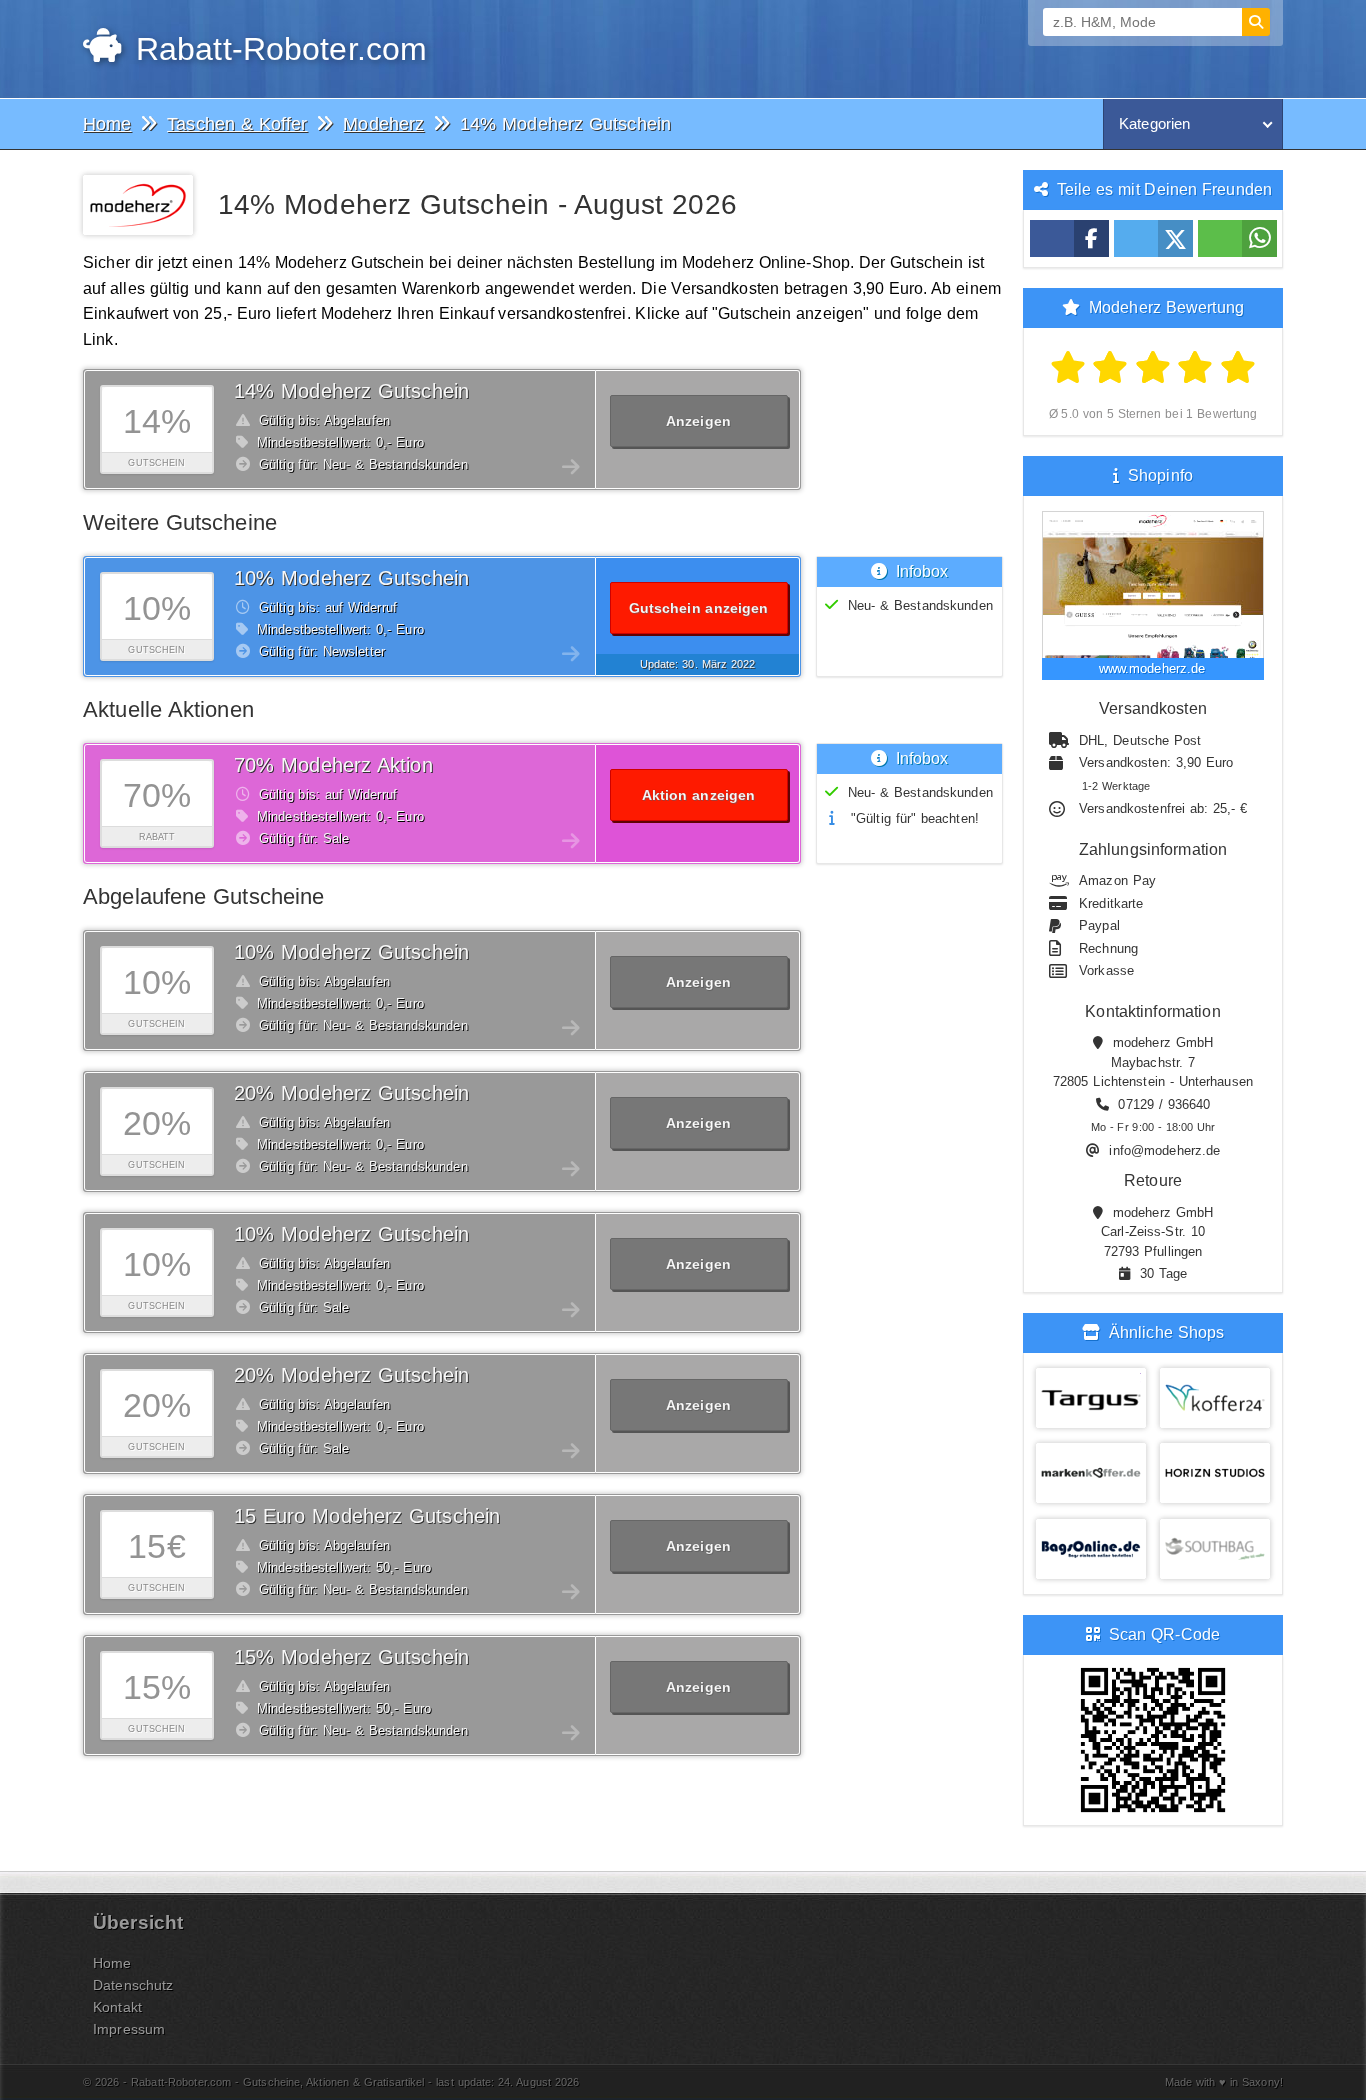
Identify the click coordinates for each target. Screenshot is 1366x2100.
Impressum (129, 2029)
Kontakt (117, 2007)
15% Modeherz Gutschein (351, 1657)
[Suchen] (1256, 22)
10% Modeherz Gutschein (351, 578)
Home (112, 1963)
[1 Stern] (1068, 368)
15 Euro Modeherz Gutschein (367, 1516)
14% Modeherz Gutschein (351, 391)
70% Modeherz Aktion (333, 765)
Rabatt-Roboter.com (276, 49)
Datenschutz (133, 1985)
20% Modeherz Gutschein (351, 1093)
